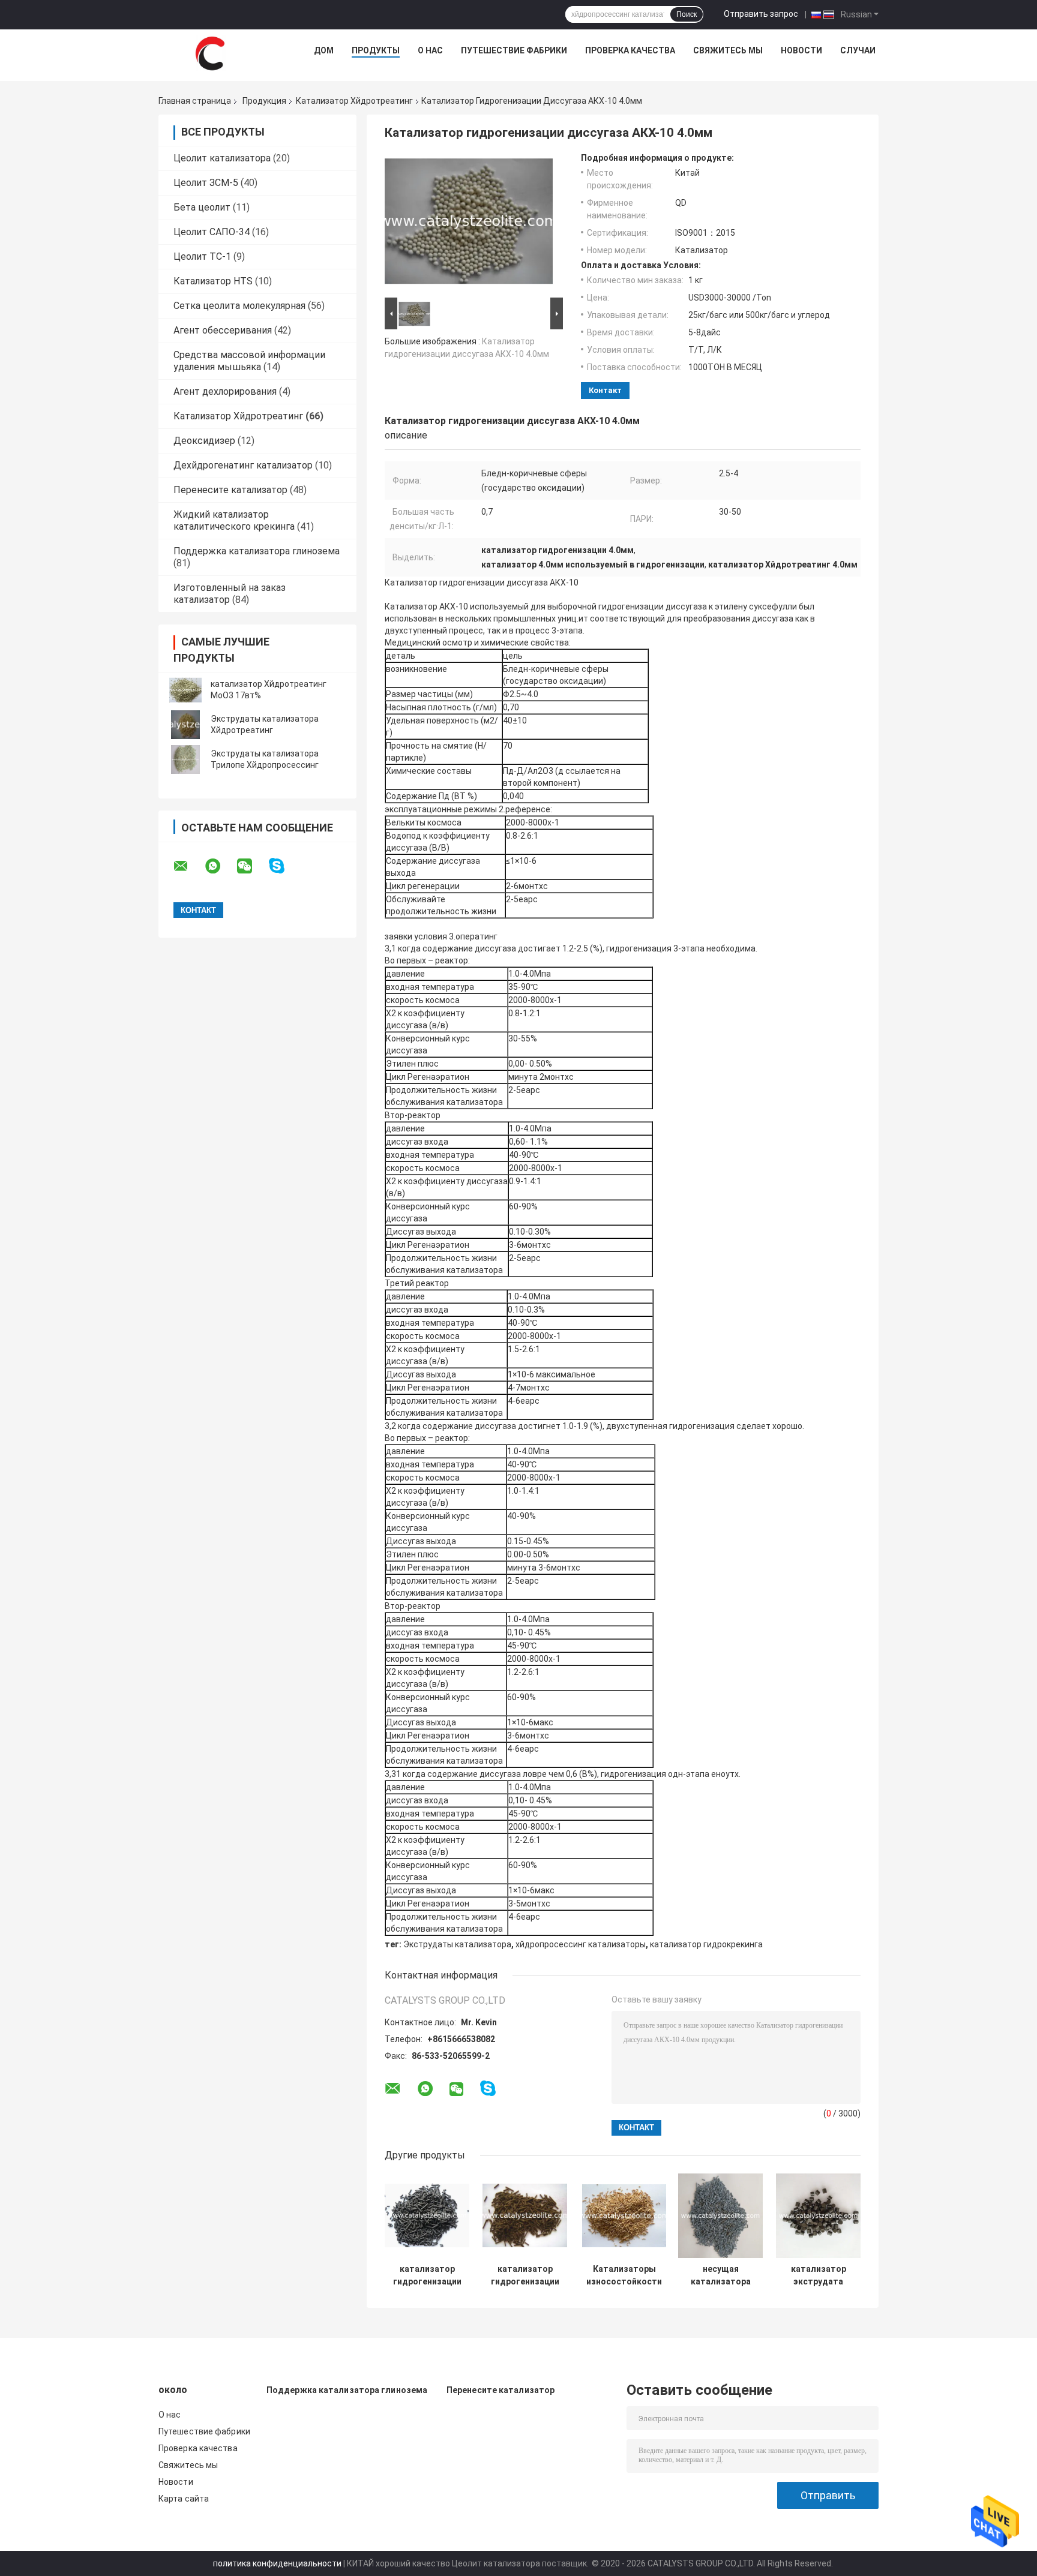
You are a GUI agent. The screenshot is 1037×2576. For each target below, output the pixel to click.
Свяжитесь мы (728, 50)
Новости (801, 50)
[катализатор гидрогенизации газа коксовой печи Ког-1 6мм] (525, 2216)
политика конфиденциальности (277, 2563)
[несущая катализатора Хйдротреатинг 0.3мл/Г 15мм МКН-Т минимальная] (720, 2216)
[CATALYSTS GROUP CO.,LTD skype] (284, 866)
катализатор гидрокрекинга (706, 1944)
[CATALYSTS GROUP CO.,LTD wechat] (252, 866)
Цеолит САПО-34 (212, 232)
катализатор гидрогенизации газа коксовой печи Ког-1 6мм (525, 2275)
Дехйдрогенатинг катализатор (243, 465)
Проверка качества (630, 50)
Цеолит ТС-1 (202, 256)
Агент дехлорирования (225, 391)
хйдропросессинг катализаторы (581, 1944)
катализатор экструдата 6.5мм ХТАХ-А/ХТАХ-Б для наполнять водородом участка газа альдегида (819, 2275)
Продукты (376, 50)
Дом (324, 50)
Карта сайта (184, 2499)
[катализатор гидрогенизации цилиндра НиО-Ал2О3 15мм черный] (427, 2216)
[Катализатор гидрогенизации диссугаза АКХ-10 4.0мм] (469, 224)
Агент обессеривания (223, 330)
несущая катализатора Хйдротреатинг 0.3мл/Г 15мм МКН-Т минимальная (720, 2275)
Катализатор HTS (213, 281)
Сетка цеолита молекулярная (239, 306)
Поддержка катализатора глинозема (257, 551)
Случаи (858, 50)
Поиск (687, 14)
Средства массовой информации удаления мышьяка (249, 361)
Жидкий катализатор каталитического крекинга (234, 520)
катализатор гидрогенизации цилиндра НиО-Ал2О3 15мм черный (427, 2275)
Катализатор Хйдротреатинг (354, 101)
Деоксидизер (204, 441)
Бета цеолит (202, 207)
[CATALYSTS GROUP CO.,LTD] (210, 53)
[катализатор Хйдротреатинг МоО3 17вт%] (185, 690)
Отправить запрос (761, 14)
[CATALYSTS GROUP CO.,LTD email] (188, 866)
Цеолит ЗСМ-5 (206, 183)
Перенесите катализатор (230, 490)
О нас (430, 50)
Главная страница (195, 101)
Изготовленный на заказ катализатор (230, 594)
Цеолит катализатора (222, 158)
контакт (605, 390)
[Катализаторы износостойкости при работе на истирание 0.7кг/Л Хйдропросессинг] (624, 2216)
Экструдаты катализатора (457, 1944)
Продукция (264, 101)
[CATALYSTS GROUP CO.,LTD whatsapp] (220, 866)
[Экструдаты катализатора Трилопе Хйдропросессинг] (185, 759)
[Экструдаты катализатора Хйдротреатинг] (185, 725)
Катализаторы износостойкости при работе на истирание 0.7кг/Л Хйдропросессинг (624, 2275)
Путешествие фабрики (514, 50)
